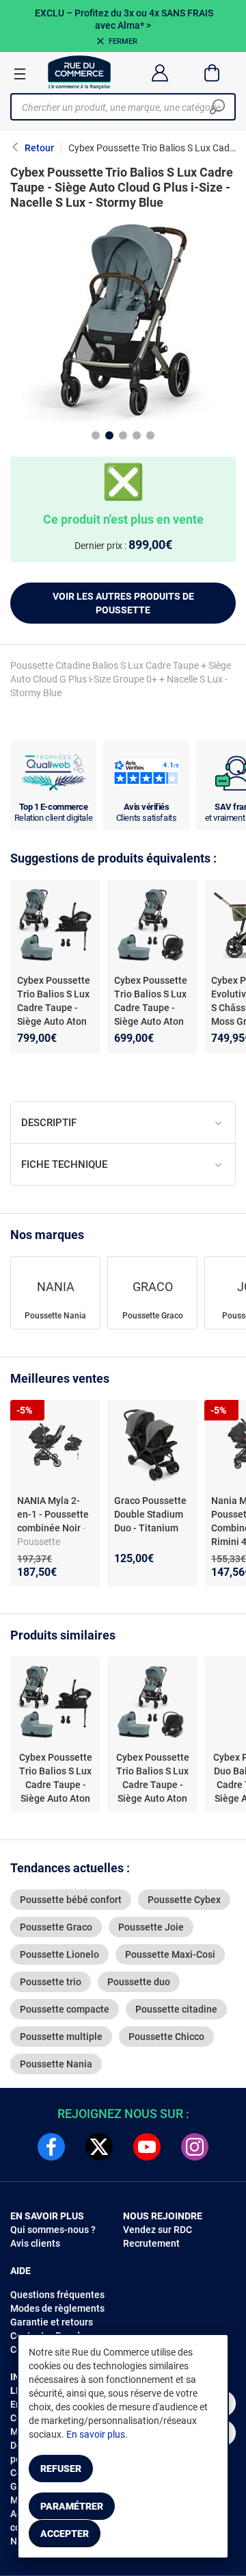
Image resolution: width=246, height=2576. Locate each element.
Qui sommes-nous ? (53, 2230)
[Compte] (160, 73)
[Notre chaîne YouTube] (147, 2147)
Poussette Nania (55, 1316)
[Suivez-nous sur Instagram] (195, 2147)
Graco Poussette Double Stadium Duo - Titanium (150, 1514)
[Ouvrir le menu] (20, 73)
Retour (39, 148)
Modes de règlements (57, 2308)
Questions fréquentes (57, 2295)
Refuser (61, 2469)
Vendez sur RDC (158, 2230)
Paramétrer (72, 2506)
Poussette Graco (153, 1316)
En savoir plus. (97, 2434)
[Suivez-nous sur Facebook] (51, 2147)
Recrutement (151, 2243)
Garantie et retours (52, 2322)
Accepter (65, 2534)
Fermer (123, 41)
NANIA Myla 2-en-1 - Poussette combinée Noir (53, 1514)
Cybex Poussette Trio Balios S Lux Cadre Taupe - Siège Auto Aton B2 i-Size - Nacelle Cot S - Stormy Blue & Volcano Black (151, 1028)
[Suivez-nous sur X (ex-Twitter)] (99, 2147)
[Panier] (212, 73)
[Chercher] (217, 107)
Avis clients (35, 2243)
